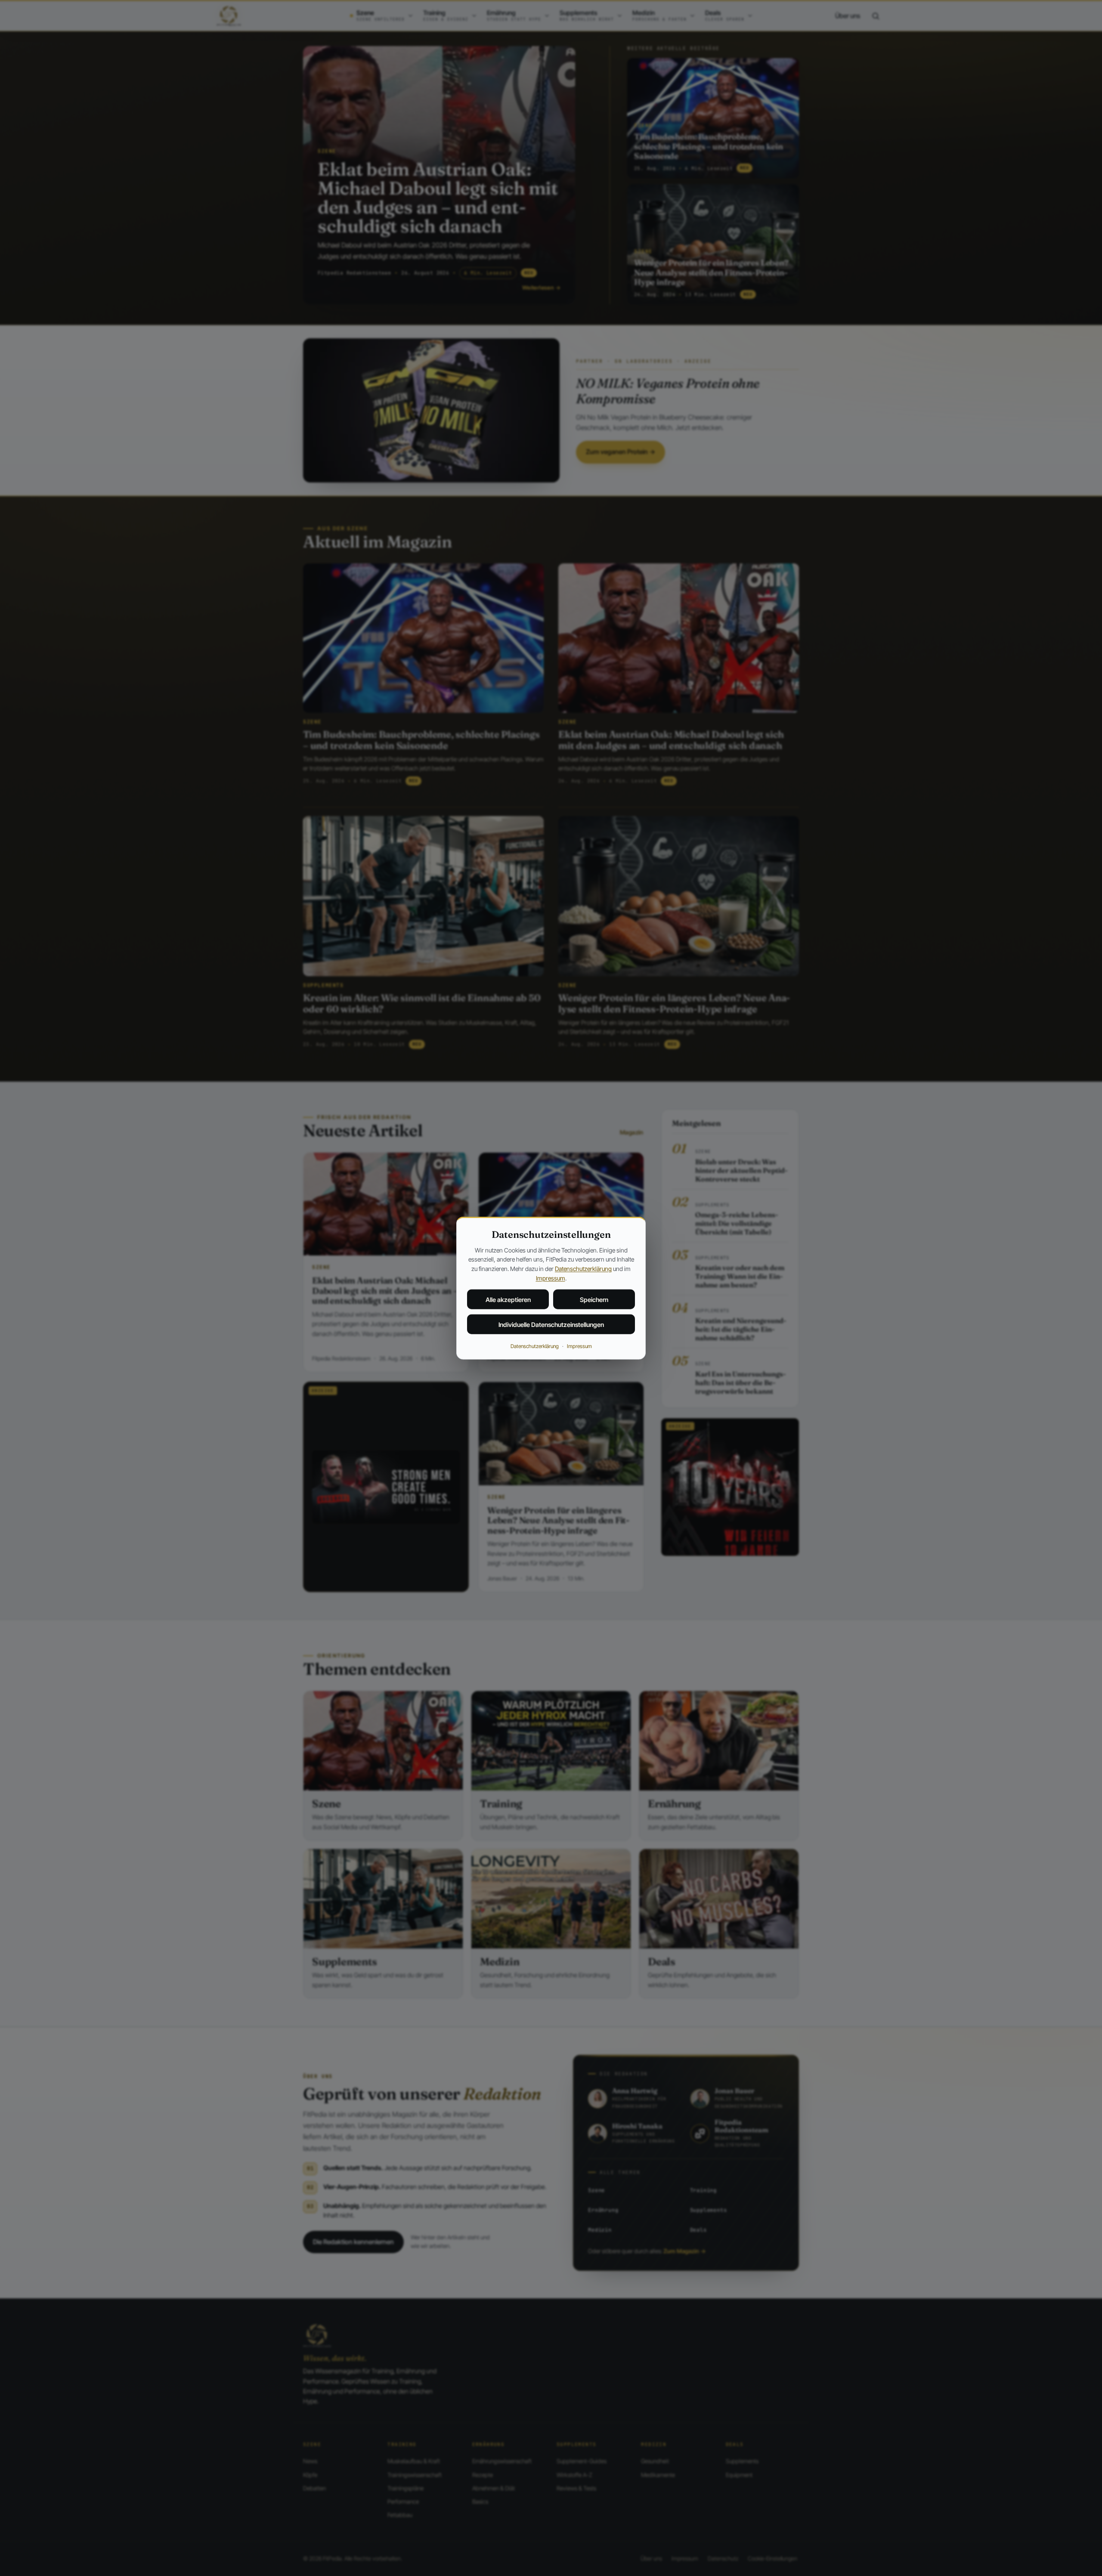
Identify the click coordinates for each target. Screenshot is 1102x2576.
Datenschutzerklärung (583, 1269)
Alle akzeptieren (508, 1300)
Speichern (594, 1300)
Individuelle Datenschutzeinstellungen (551, 1325)
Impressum (551, 1278)
